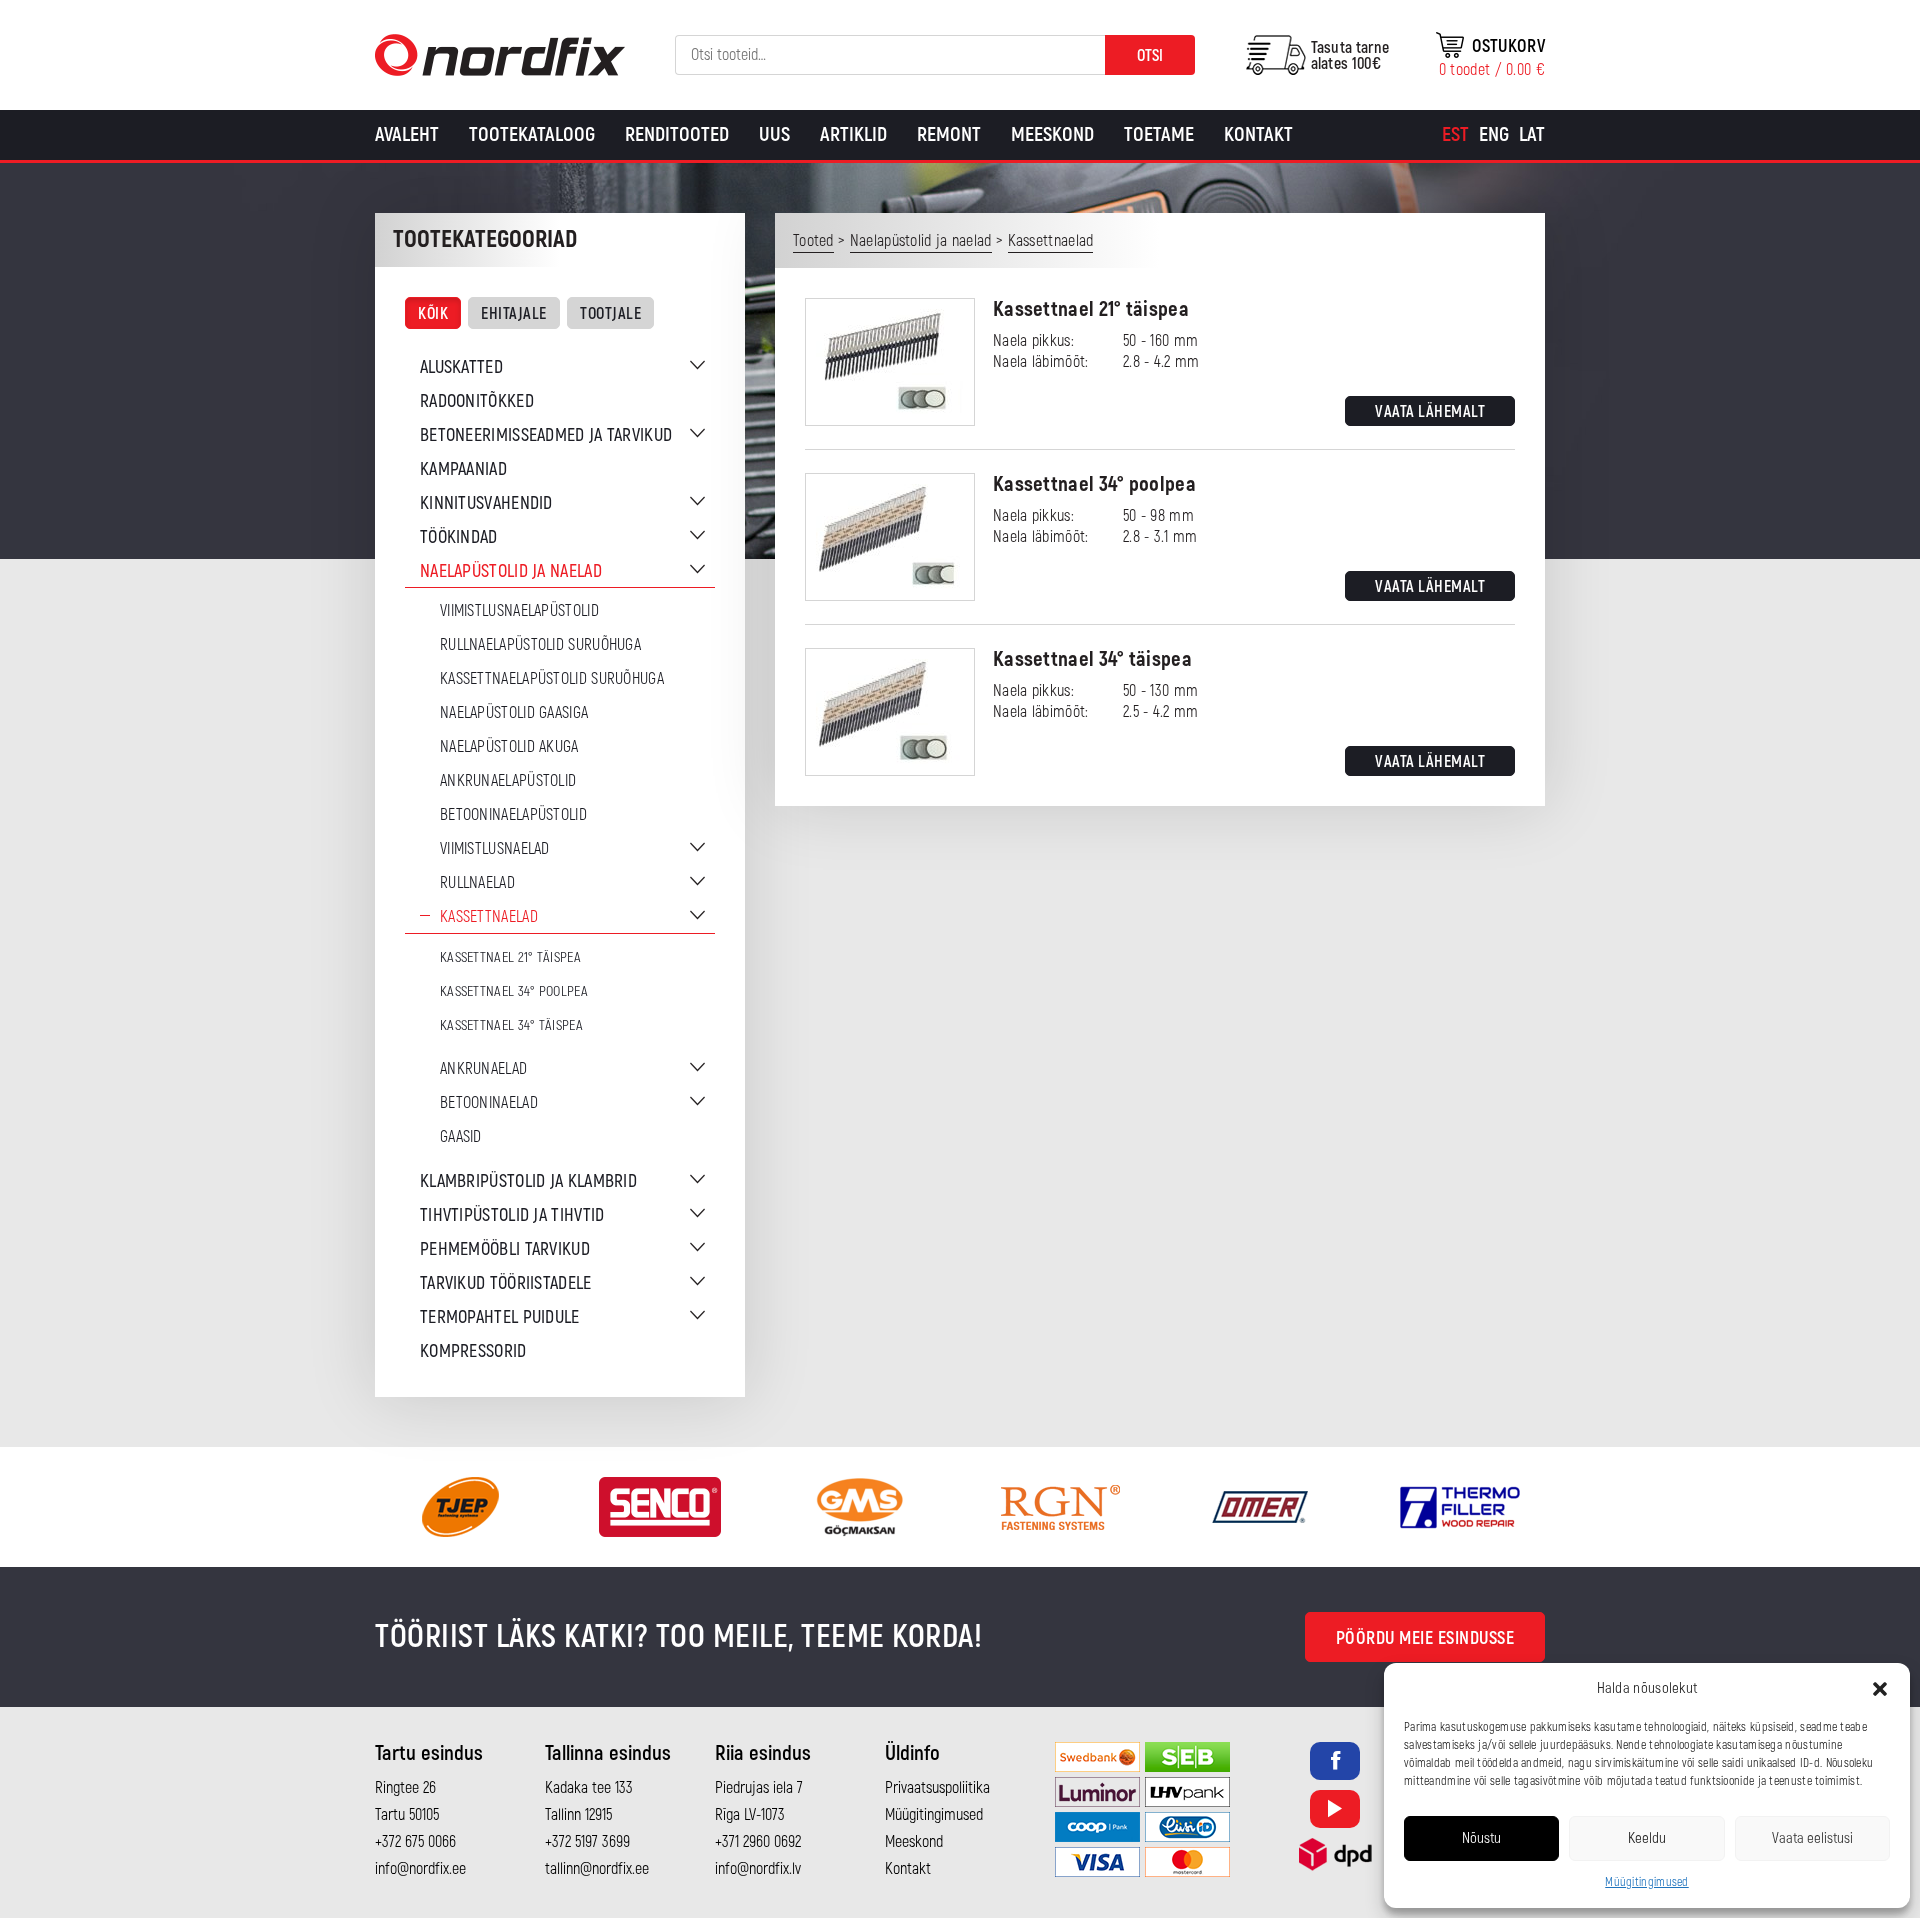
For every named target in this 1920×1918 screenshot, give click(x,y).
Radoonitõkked (477, 401)
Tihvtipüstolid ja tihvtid (512, 1215)
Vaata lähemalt (1430, 412)
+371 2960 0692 (758, 1842)
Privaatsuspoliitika (937, 1788)
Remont (949, 134)
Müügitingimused (1647, 1882)
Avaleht (407, 134)
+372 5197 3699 (587, 1842)
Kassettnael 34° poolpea (514, 991)
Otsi (1150, 56)
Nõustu (1481, 1838)
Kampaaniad (463, 469)
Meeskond (1052, 134)
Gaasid (461, 1137)
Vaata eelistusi (1812, 1838)
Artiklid (853, 134)
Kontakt (1258, 134)
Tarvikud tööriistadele (506, 1283)
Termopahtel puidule (500, 1317)
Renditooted (677, 134)
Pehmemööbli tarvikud (505, 1249)
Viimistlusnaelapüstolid (519, 611)
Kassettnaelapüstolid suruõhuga (552, 679)
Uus (774, 134)
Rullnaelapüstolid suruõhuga (540, 645)
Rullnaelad (477, 883)
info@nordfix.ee (420, 1869)
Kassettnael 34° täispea (511, 1025)
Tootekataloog (532, 134)
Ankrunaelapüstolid (508, 781)
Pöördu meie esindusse (1425, 1638)
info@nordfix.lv (758, 1869)
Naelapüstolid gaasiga (514, 713)
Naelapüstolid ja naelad (511, 571)
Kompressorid (473, 1351)
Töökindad (459, 537)
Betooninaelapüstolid (513, 815)
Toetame (1159, 134)
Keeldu (1647, 1838)
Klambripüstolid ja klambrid (528, 1181)
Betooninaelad (489, 1103)
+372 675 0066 (415, 1842)
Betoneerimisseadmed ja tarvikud (546, 435)
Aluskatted (461, 367)
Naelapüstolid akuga (509, 747)
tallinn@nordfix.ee (597, 1869)
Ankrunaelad (483, 1069)
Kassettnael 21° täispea (510, 957)
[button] (1880, 1689)
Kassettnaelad (489, 917)
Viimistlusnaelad (495, 849)
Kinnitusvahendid (486, 503)
